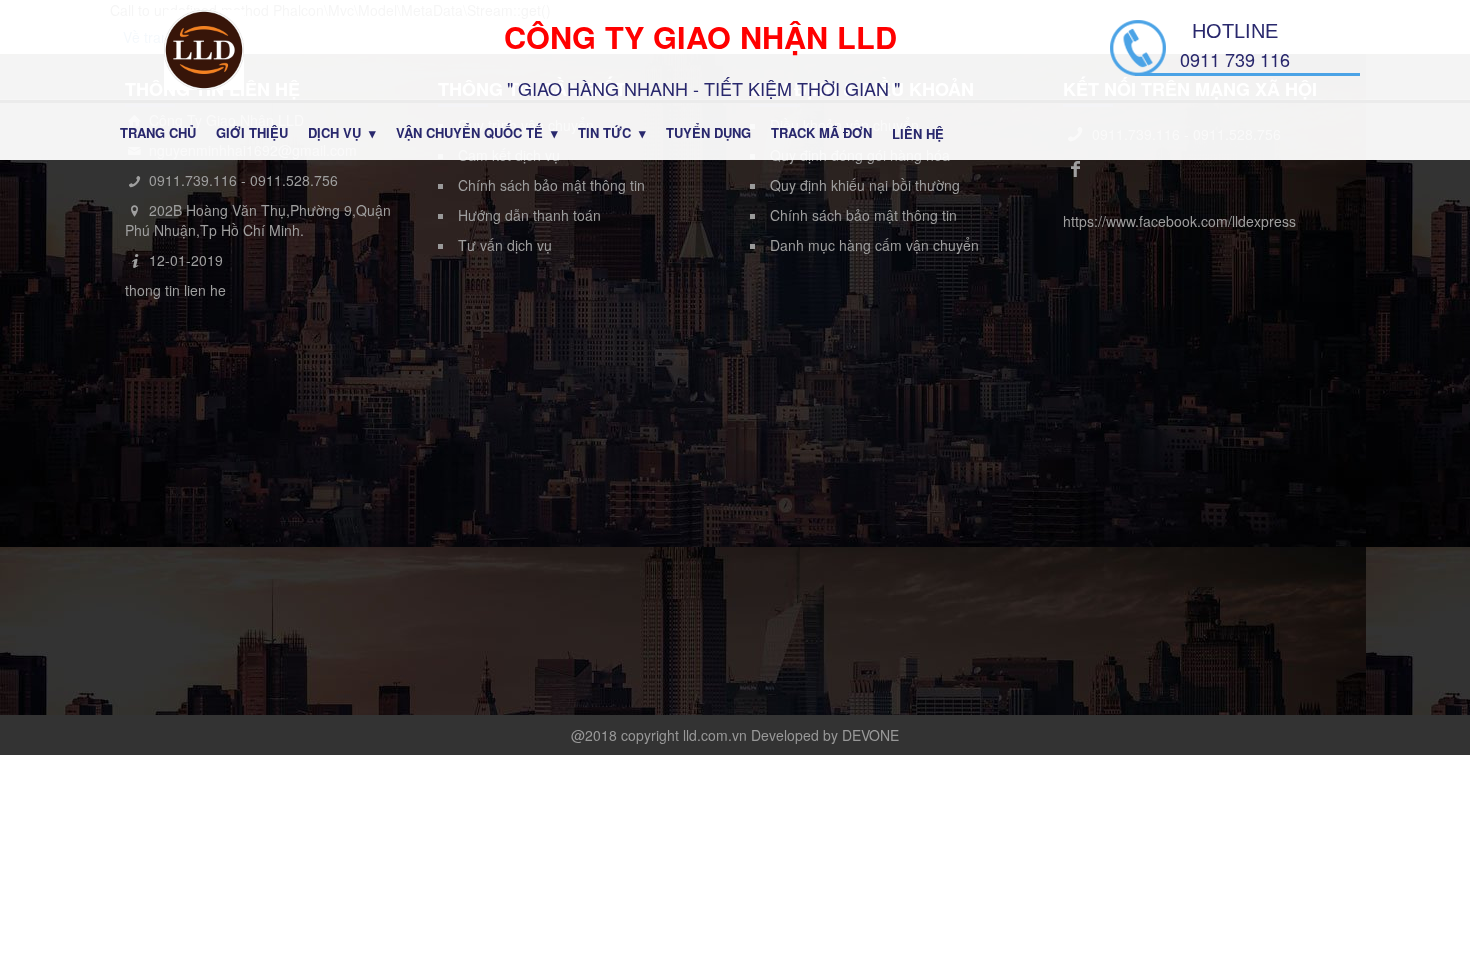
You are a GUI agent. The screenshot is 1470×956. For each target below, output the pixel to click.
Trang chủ (158, 132)
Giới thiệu (252, 132)
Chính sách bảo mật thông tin (551, 185)
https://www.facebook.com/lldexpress (1179, 221)
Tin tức (604, 132)
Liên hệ (918, 133)
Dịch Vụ (334, 132)
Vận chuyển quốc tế (469, 132)
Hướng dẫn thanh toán (529, 215)
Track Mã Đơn (821, 132)
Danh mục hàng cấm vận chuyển (874, 245)
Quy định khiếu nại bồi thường (865, 185)
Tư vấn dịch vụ (505, 245)
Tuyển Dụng (708, 132)
